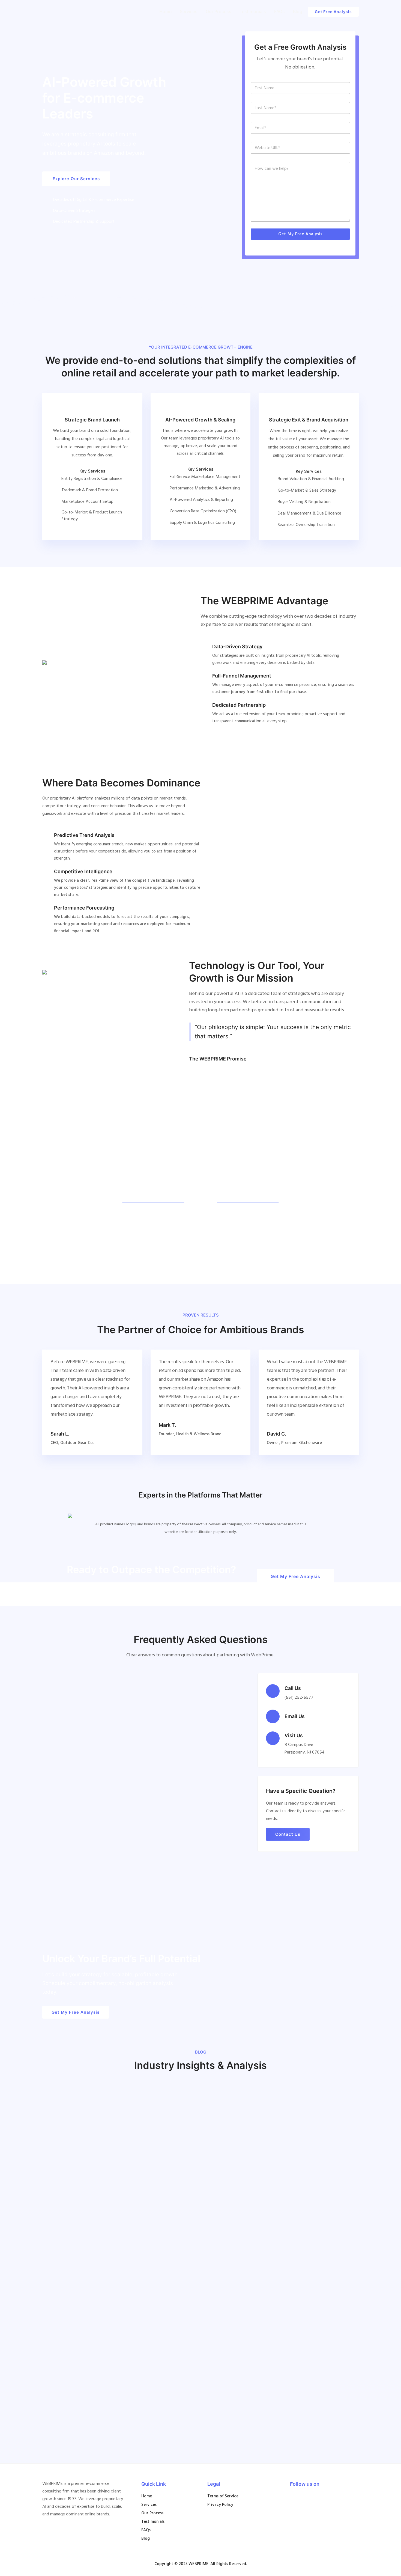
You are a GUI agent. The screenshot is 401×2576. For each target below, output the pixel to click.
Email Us (295, 1716)
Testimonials (253, 11)
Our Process (219, 11)
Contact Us (288, 1834)
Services (189, 11)
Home (165, 11)
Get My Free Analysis (300, 234)
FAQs (279, 11)
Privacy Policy (220, 2505)
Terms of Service (223, 2496)
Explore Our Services (76, 179)
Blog (298, 11)
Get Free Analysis (333, 12)
